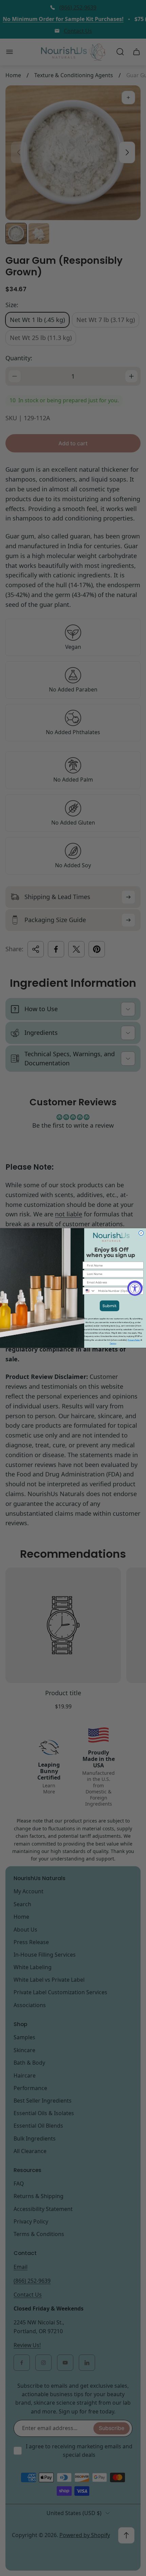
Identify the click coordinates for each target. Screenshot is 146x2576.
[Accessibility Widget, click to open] (135, 1288)
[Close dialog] (141, 1233)
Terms (113, 1343)
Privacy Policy (134, 1340)
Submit (109, 1306)
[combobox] (89, 1291)
